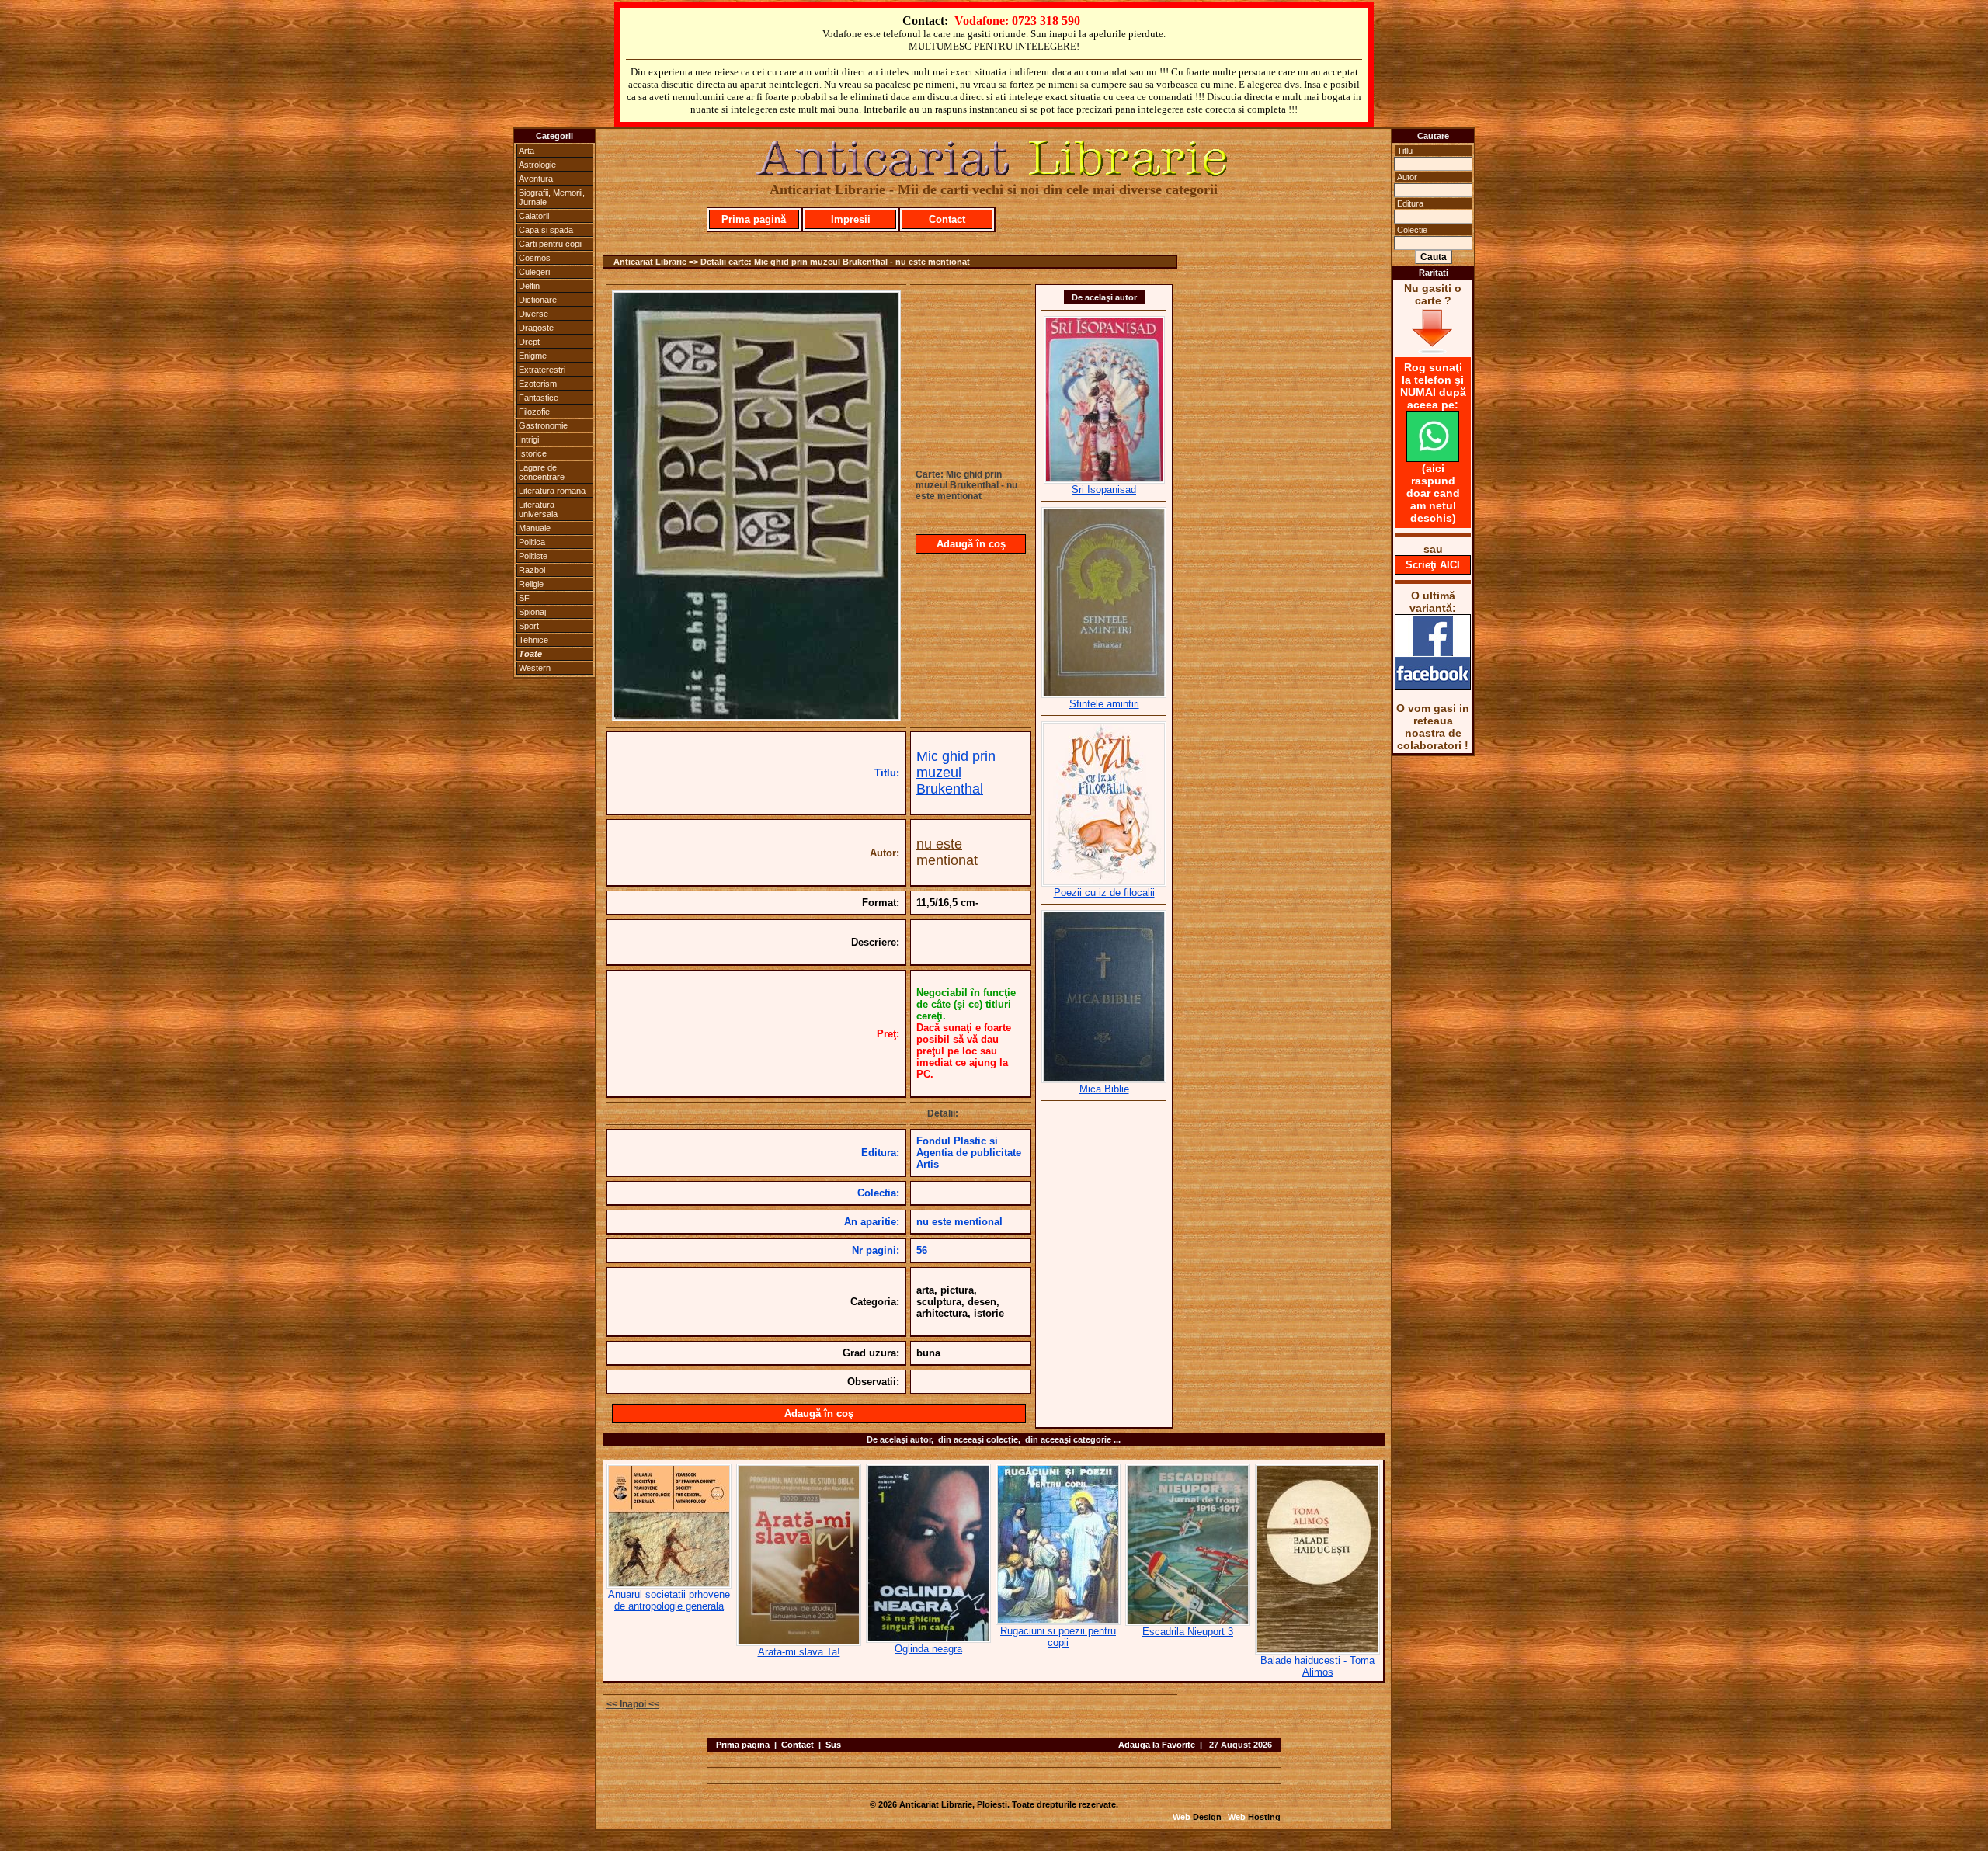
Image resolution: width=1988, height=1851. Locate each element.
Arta (527, 151)
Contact (947, 219)
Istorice (533, 453)
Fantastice (539, 398)
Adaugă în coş (971, 544)
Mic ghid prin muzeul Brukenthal (956, 773)
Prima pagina (743, 1745)
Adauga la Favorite (1157, 1745)
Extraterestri (542, 370)
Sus (833, 1745)
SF (524, 598)
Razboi (532, 570)
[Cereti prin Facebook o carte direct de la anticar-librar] (1433, 686)
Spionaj (532, 612)
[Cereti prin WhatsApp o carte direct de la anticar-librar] (1433, 458)
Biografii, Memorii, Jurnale (552, 197)
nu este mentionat (947, 852)
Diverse (533, 314)
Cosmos (535, 258)
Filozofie (534, 412)
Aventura (536, 179)
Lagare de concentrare (542, 472)
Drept (529, 342)
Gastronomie (543, 425)
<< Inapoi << (633, 1704)
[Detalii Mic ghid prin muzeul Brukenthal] (756, 717)
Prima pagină (754, 219)
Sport (529, 626)
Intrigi (529, 439)
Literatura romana (552, 491)
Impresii (851, 219)
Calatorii (534, 216)
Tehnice (533, 640)
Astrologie (537, 165)
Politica (532, 542)
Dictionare (538, 300)
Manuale (535, 528)
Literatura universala (538, 509)
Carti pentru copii (551, 244)
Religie (531, 584)
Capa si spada (546, 230)
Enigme (533, 356)
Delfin (529, 286)
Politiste (533, 556)
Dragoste (536, 328)
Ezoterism (538, 384)
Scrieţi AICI (1433, 565)
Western (535, 668)
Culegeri (534, 272)
